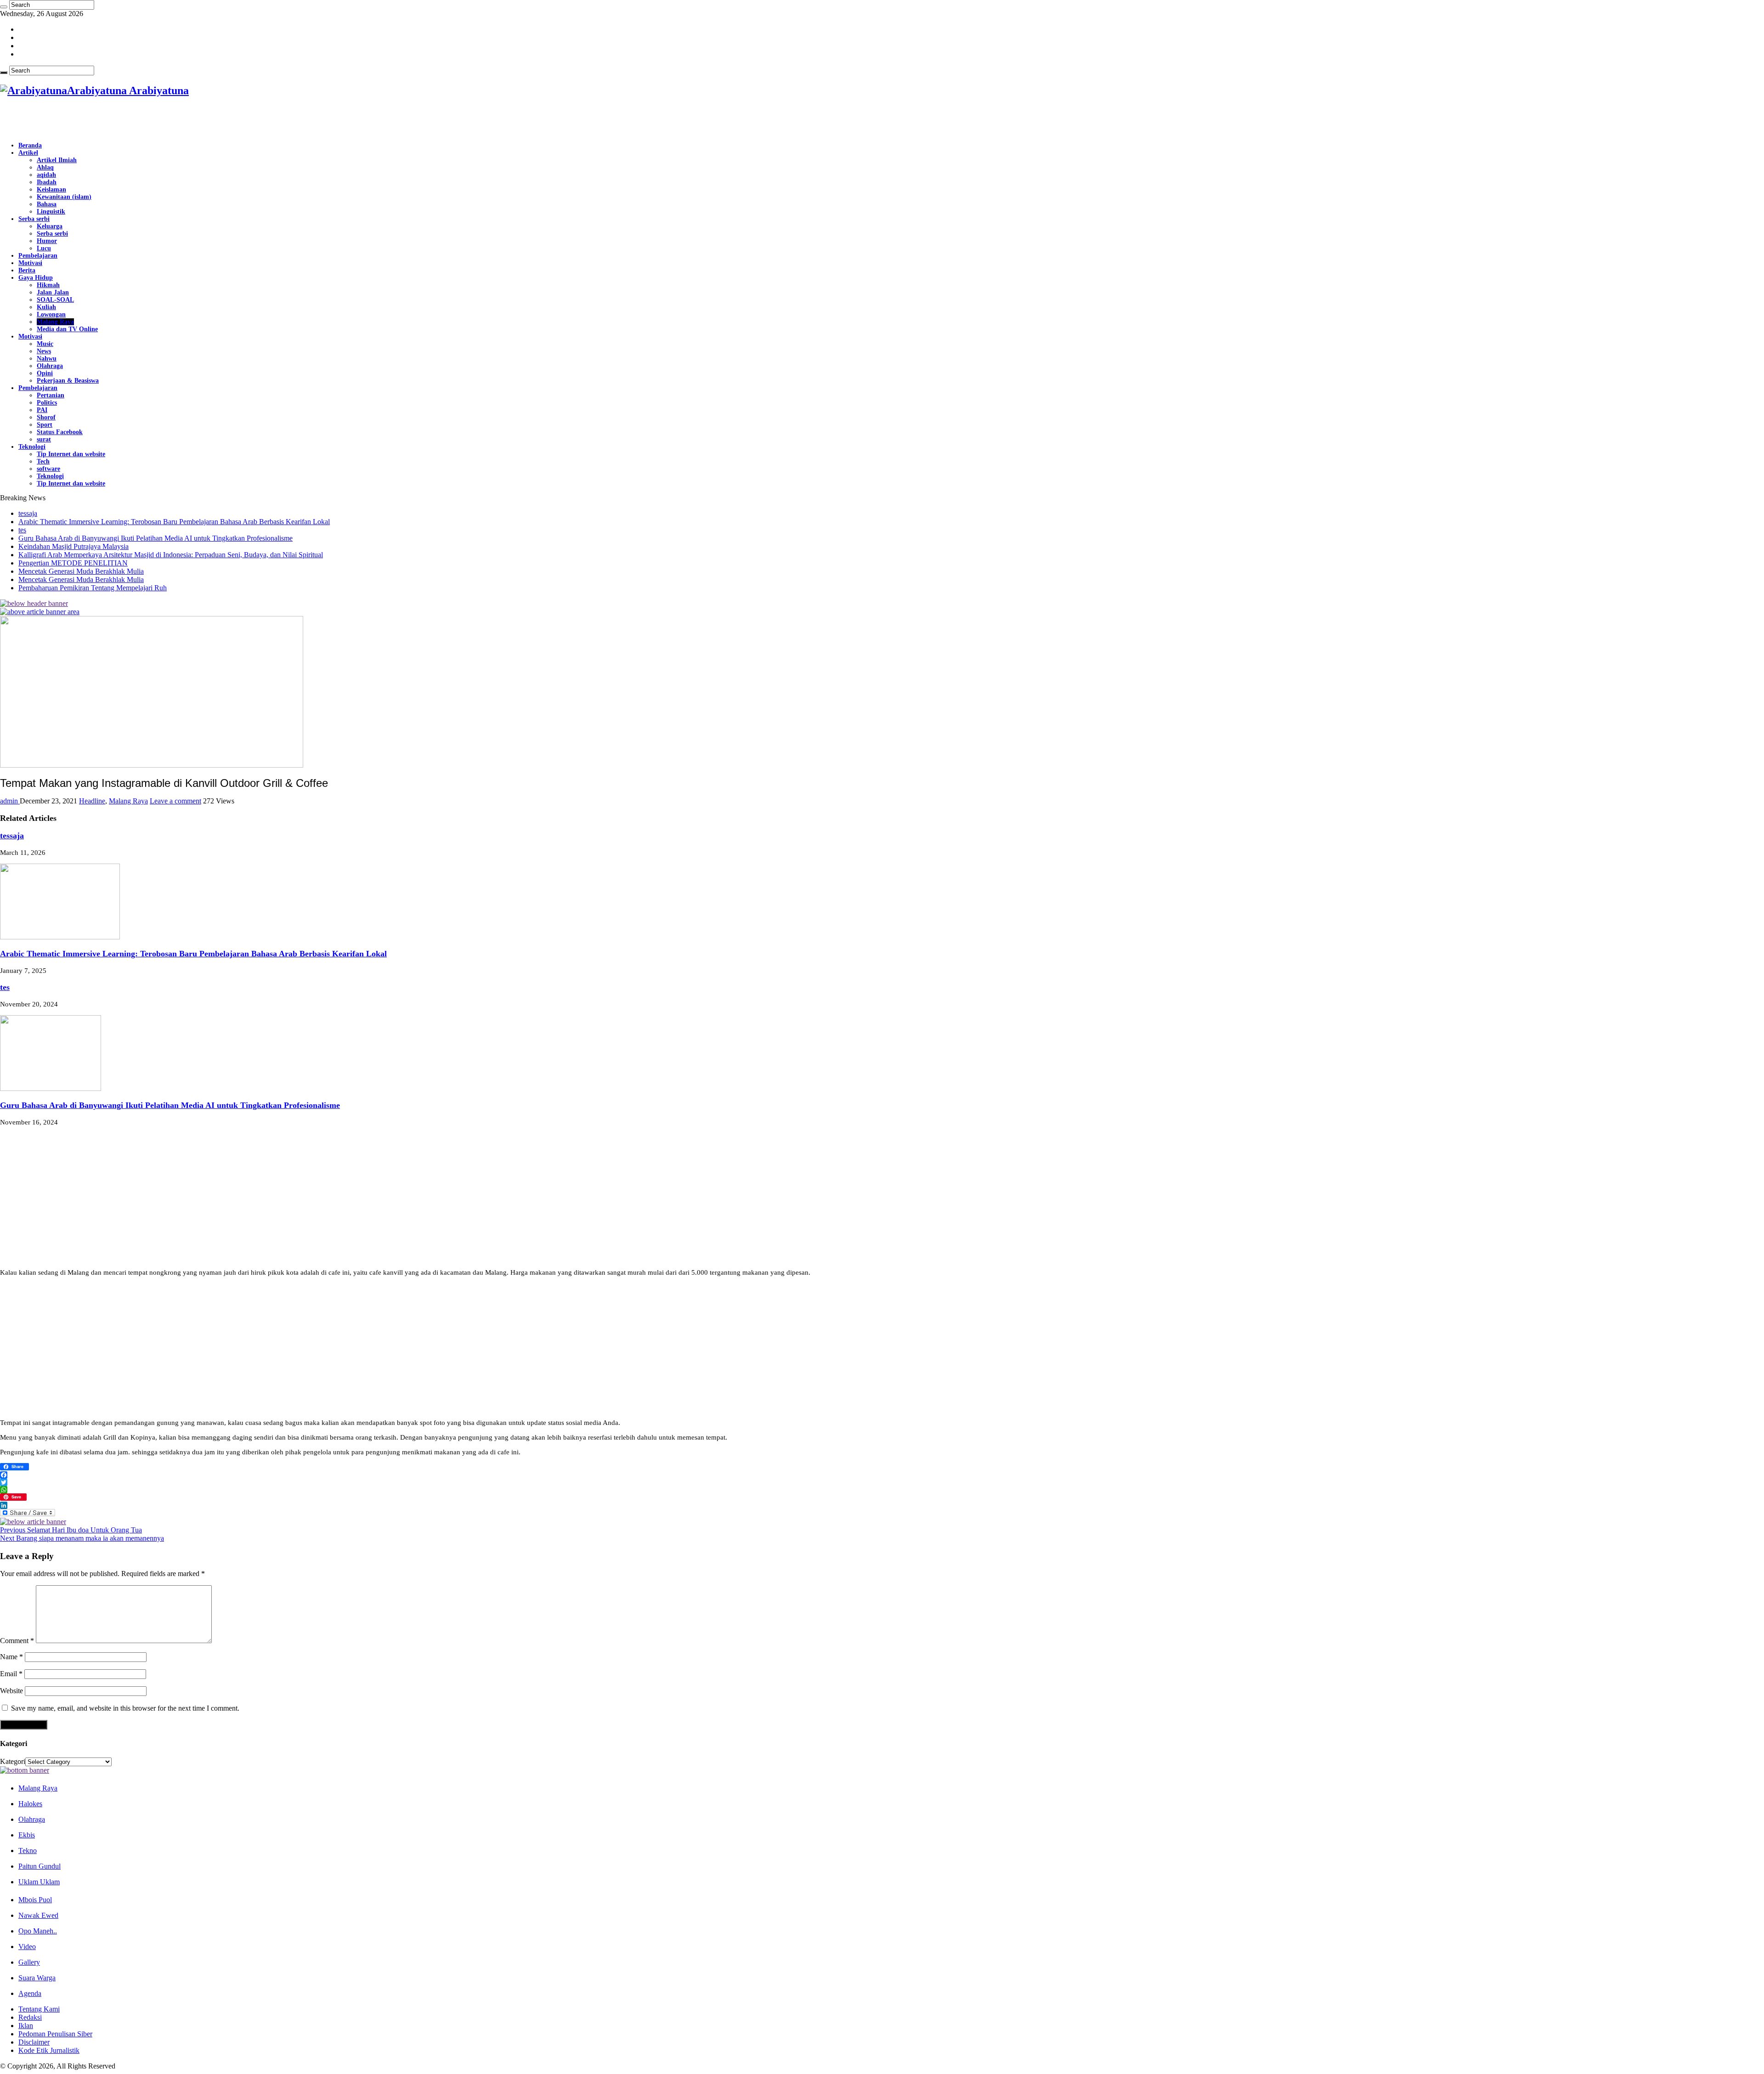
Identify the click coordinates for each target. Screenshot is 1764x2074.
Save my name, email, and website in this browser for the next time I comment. (125, 1708)
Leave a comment (175, 801)
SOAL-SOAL (55, 300)
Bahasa (47, 204)
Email (11, 1674)
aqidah (46, 175)
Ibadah (47, 182)
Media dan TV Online (67, 329)
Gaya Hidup (36, 278)
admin (10, 801)
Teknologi (32, 447)
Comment (17, 1641)
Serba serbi (34, 219)
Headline (92, 801)
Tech (43, 461)
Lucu (44, 248)
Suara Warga (37, 1978)
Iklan (26, 2026)
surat (44, 439)
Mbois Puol (35, 1900)
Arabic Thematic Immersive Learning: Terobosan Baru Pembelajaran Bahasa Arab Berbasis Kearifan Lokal (174, 522)
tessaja (28, 513)
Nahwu (47, 359)
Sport (45, 425)
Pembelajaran (38, 256)
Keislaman (51, 189)
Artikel (28, 153)
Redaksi (30, 2017)
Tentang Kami (39, 2009)
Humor (47, 241)
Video (27, 1947)
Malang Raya (55, 322)
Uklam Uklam (39, 1882)
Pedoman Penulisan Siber (55, 2034)
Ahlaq (45, 167)
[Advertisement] (107, 120)
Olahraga (50, 366)
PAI (42, 410)
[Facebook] (882, 1475)
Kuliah (46, 307)
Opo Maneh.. (38, 1931)
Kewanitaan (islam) (64, 197)
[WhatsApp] (882, 1490)
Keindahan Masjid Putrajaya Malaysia (73, 546)
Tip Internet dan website (71, 454)
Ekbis (27, 1835)
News (44, 351)
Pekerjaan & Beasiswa (68, 381)
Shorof (46, 417)
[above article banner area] (40, 612)
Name (11, 1657)
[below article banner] (33, 1522)
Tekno (28, 1851)
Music (45, 344)
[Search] (4, 7)
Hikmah (48, 285)
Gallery (29, 1962)
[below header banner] (34, 603)
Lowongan (51, 314)
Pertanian (51, 395)
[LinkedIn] (882, 1505)
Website (11, 1691)
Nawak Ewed (38, 1915)
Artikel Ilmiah (57, 160)
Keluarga (50, 226)
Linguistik (51, 212)
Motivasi (30, 263)
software (48, 469)
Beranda (30, 145)
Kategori (13, 1761)
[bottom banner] (25, 1770)
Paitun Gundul (40, 1866)
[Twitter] (882, 1482)
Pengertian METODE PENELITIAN (73, 563)
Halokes (30, 1804)
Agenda (30, 1993)
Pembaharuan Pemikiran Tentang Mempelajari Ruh (93, 588)
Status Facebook (60, 432)
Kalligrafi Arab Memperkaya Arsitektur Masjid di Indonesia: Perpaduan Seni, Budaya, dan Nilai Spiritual (171, 555)
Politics (47, 403)
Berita (27, 270)
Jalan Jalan (53, 292)
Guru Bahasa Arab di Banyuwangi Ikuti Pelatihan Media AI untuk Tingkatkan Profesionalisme (155, 538)
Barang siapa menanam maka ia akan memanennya (82, 1538)
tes (22, 530)
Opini (45, 373)
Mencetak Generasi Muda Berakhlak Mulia (81, 571)
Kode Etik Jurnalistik (49, 2050)
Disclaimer (34, 2042)
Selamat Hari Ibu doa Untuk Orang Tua (71, 1530)
